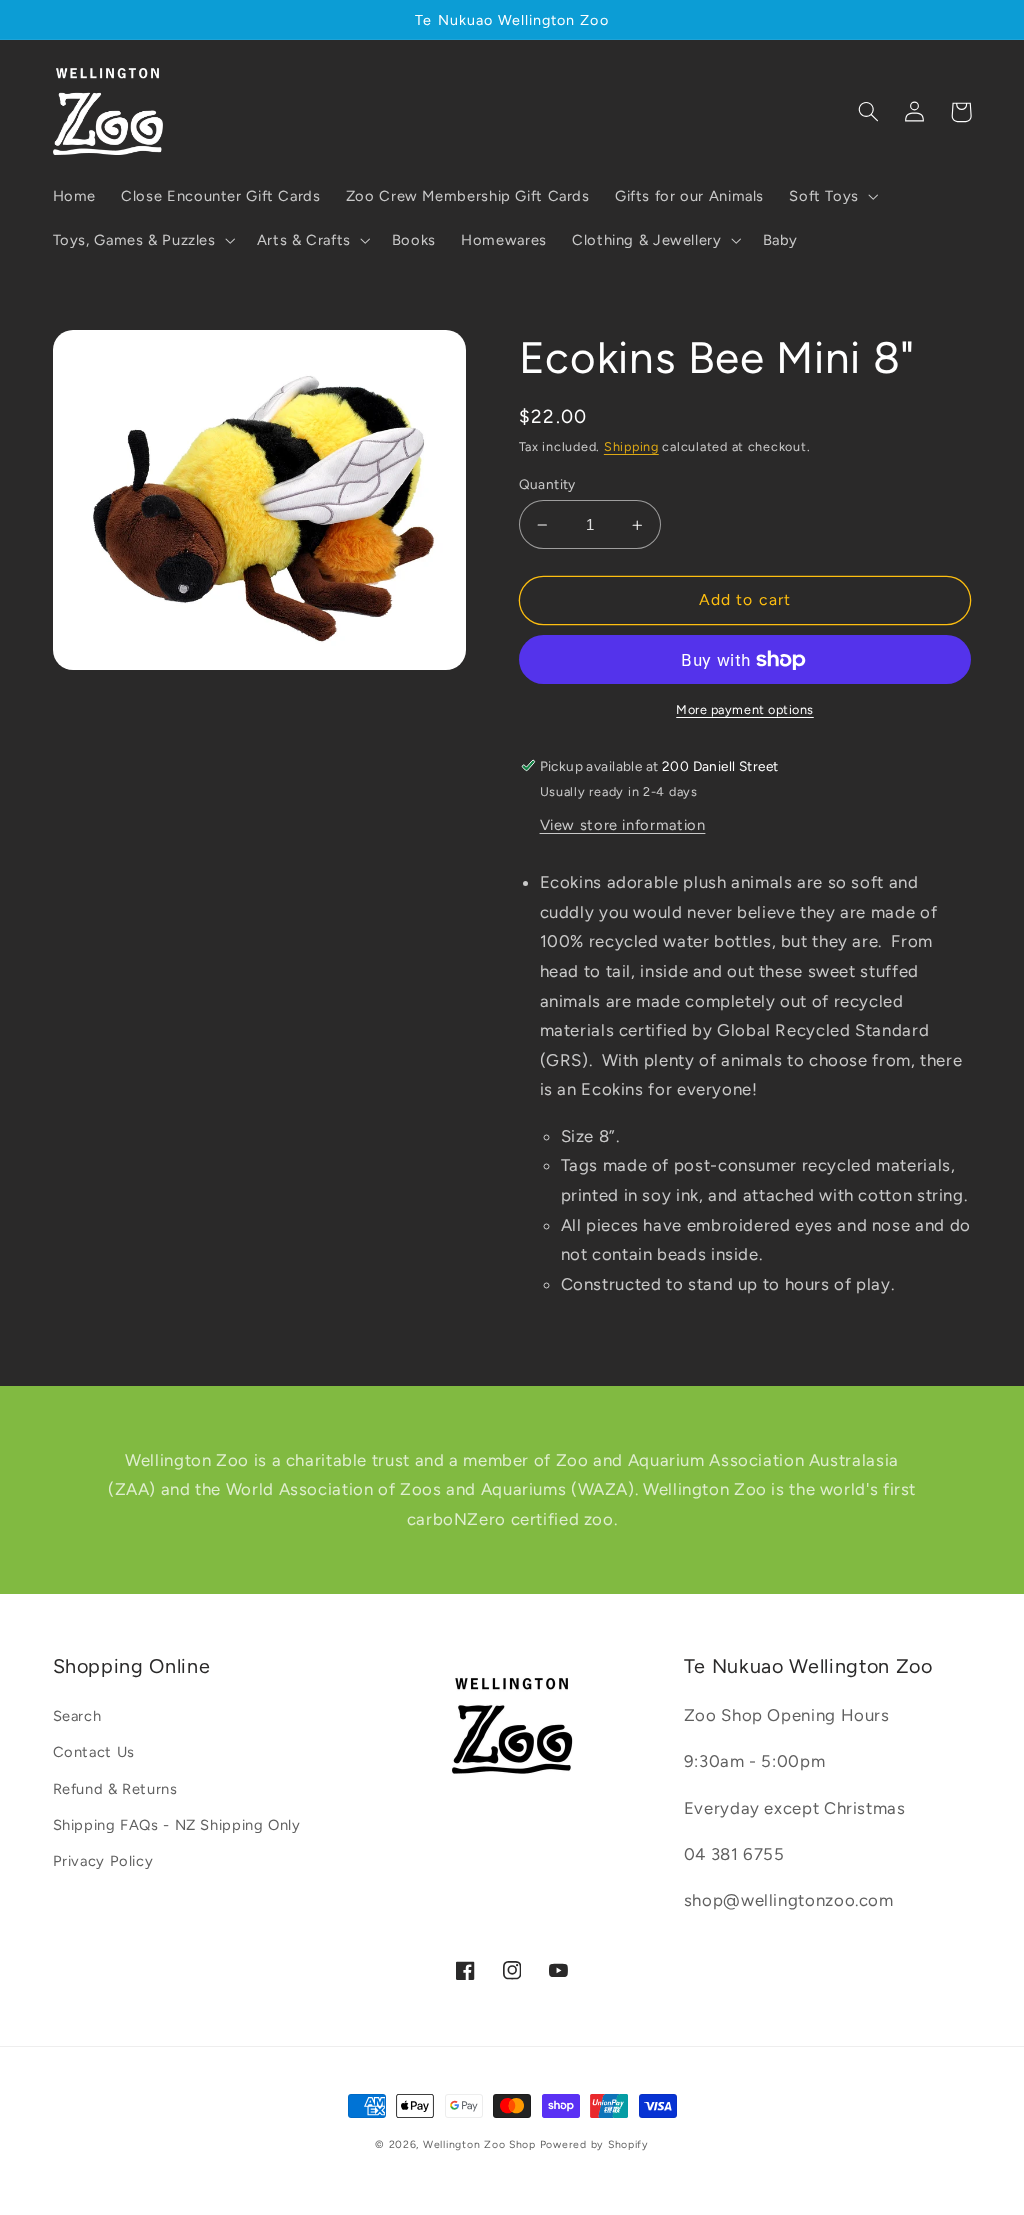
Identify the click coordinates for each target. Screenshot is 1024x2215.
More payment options (745, 709)
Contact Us (94, 1752)
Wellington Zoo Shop (479, 2144)
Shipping (631, 446)
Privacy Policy (103, 1861)
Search (77, 1716)
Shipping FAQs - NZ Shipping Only (177, 1825)
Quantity (547, 484)
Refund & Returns (115, 1789)
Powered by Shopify (594, 2144)
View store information (623, 825)
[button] (832, 196)
